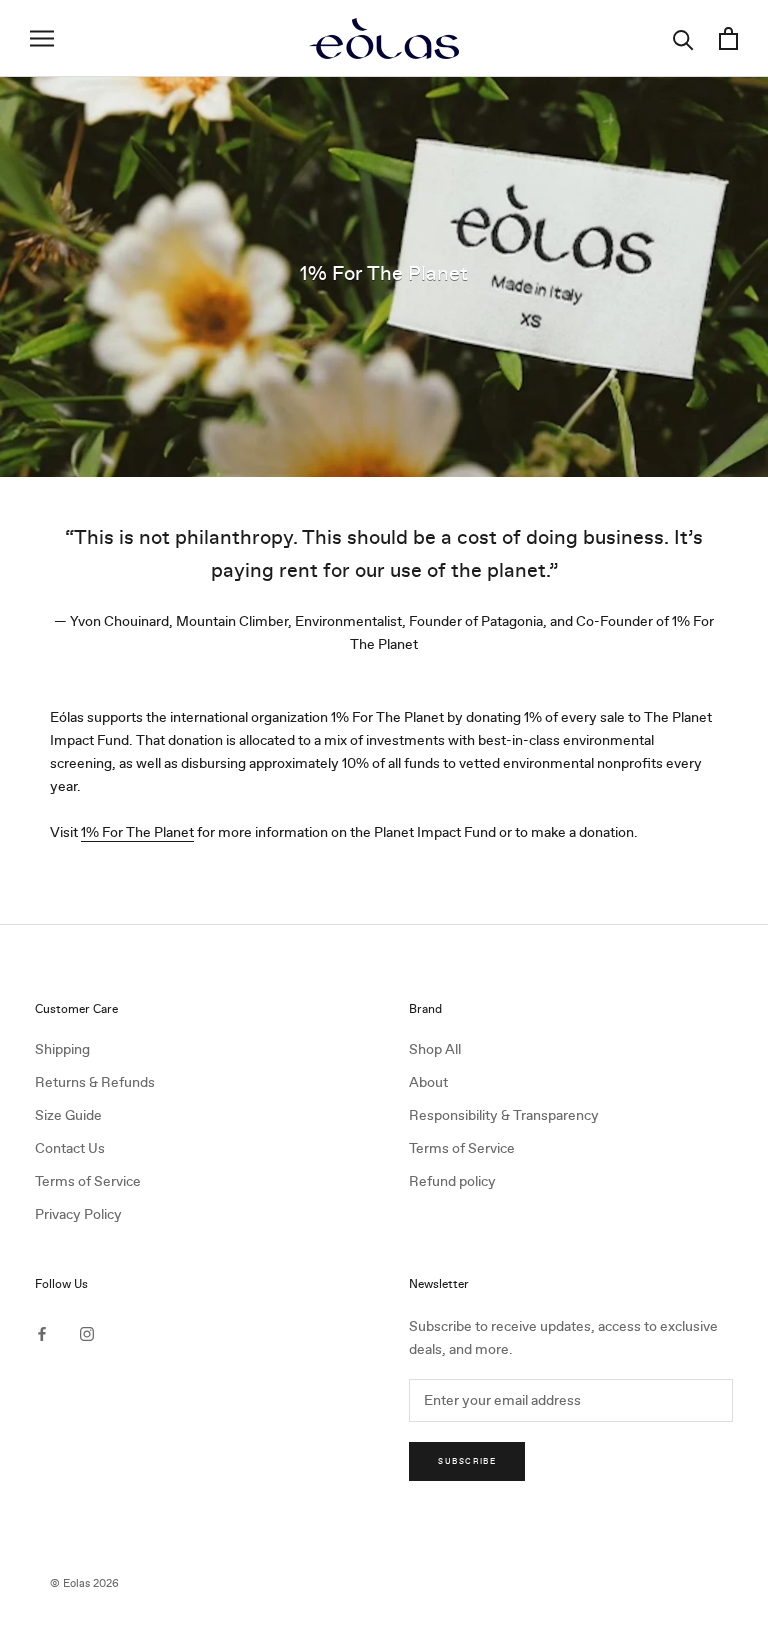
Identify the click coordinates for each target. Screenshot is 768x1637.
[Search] (683, 38)
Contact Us (70, 1148)
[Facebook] (42, 1332)
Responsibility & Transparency (504, 1115)
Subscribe (467, 1461)
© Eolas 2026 (84, 1583)
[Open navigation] (42, 38)
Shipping (62, 1049)
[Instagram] (87, 1332)
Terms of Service (88, 1181)
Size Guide (68, 1115)
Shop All (435, 1049)
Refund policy (452, 1181)
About (428, 1082)
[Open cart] (728, 38)
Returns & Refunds (95, 1082)
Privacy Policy (78, 1214)
